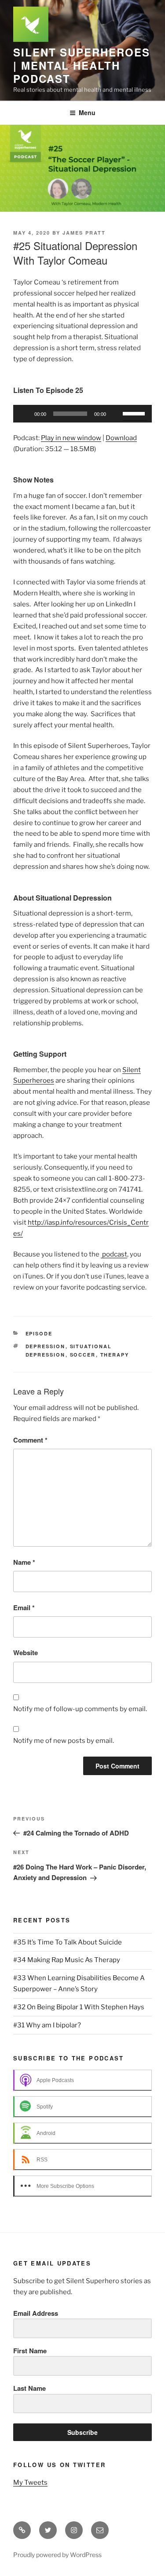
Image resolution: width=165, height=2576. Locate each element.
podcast (114, 1254)
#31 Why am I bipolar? (47, 2025)
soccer (83, 1355)
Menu (87, 112)
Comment (30, 1440)
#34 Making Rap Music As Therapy (67, 1960)
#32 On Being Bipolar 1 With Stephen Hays (79, 2007)
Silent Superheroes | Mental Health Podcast (82, 65)
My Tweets (30, 2483)
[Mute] (116, 414)
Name (24, 1562)
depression (46, 1346)
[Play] (25, 414)
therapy (115, 1355)
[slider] (135, 413)
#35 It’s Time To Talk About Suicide (68, 1942)
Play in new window (71, 438)
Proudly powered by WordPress (57, 2555)
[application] (82, 414)
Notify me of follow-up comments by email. (80, 1709)
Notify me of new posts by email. (64, 1741)
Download (121, 438)
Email (24, 1608)
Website (26, 1653)
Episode (39, 1333)
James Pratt (84, 233)
